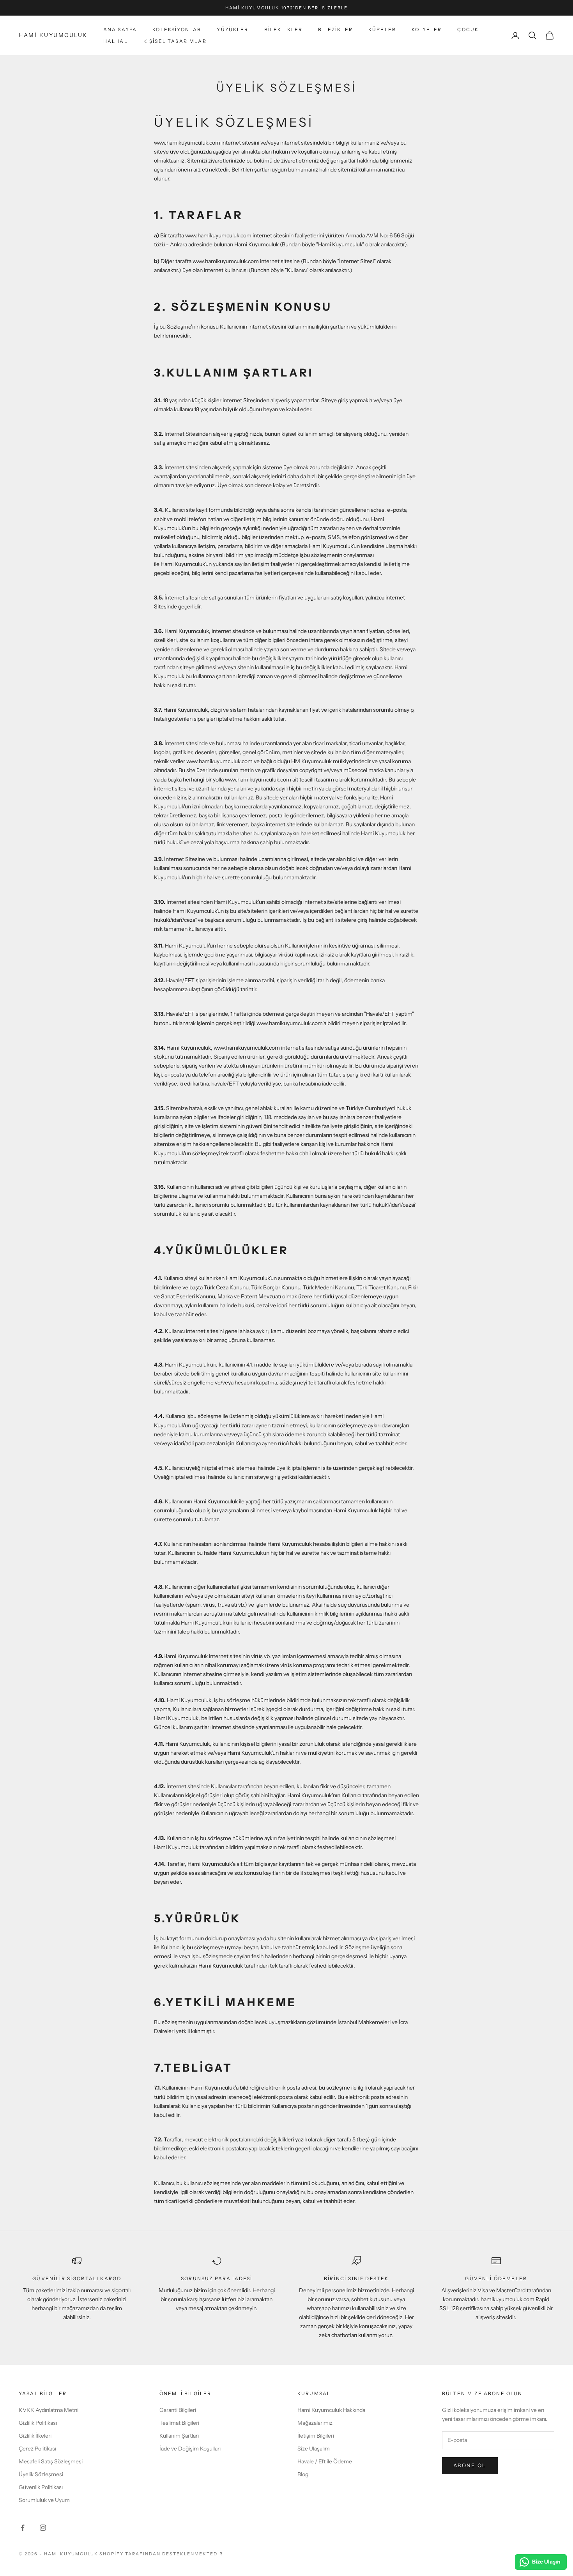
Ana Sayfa (120, 29)
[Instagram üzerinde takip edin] (43, 2528)
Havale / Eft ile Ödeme (325, 2461)
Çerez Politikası (37, 2449)
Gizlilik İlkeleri (35, 2436)
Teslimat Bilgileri (179, 2423)
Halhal (116, 41)
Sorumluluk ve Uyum (44, 2500)
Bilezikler (335, 29)
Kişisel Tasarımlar (175, 41)
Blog (303, 2474)
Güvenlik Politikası (41, 2487)
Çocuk (468, 29)
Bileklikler (284, 29)
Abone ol (470, 2465)
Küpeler (382, 29)
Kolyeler (427, 29)
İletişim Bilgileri (316, 2436)
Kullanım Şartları (179, 2436)
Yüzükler (233, 29)
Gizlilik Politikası (38, 2423)
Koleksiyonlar (177, 29)
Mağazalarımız (315, 2423)
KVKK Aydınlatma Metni (49, 2410)
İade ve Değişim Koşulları (190, 2449)
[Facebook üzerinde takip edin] (23, 2528)
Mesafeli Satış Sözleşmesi (51, 2461)
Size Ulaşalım (314, 2449)
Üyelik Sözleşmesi (41, 2474)
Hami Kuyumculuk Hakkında (331, 2410)
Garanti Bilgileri (178, 2410)
